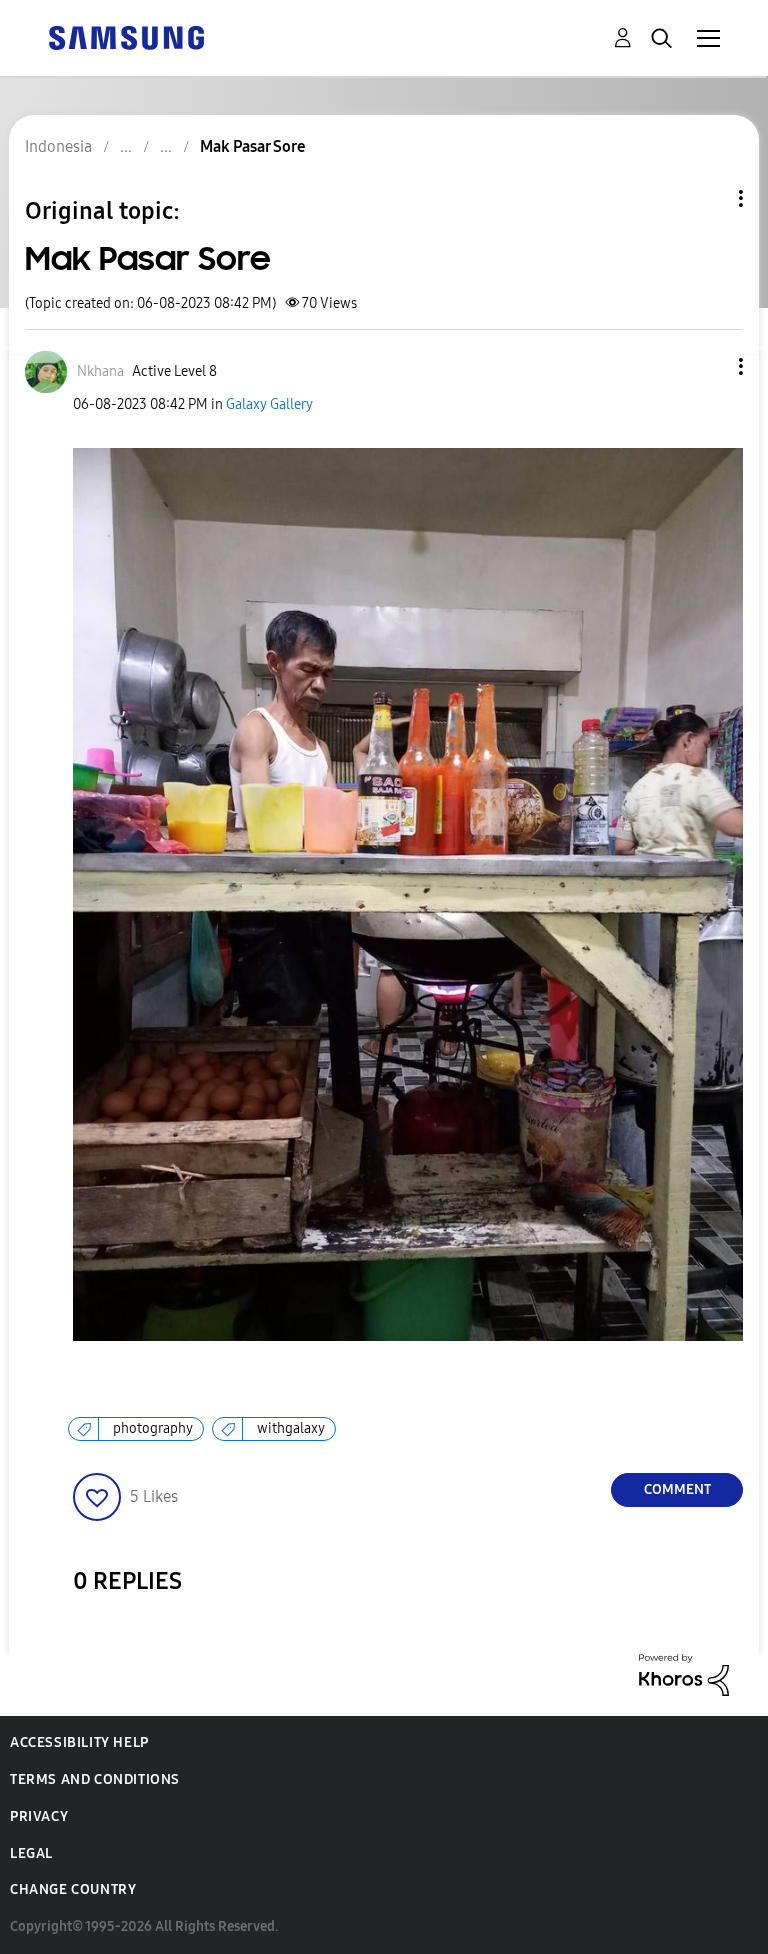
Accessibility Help (79, 1742)
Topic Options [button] (707, 198)
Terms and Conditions (95, 1779)
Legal (31, 1853)
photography (153, 1428)
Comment (677, 1489)
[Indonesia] (126, 36)
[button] (708, 366)
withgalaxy (291, 1428)
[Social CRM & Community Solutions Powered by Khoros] (684, 1673)
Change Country (73, 1889)
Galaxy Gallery (269, 404)
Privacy (39, 1816)
